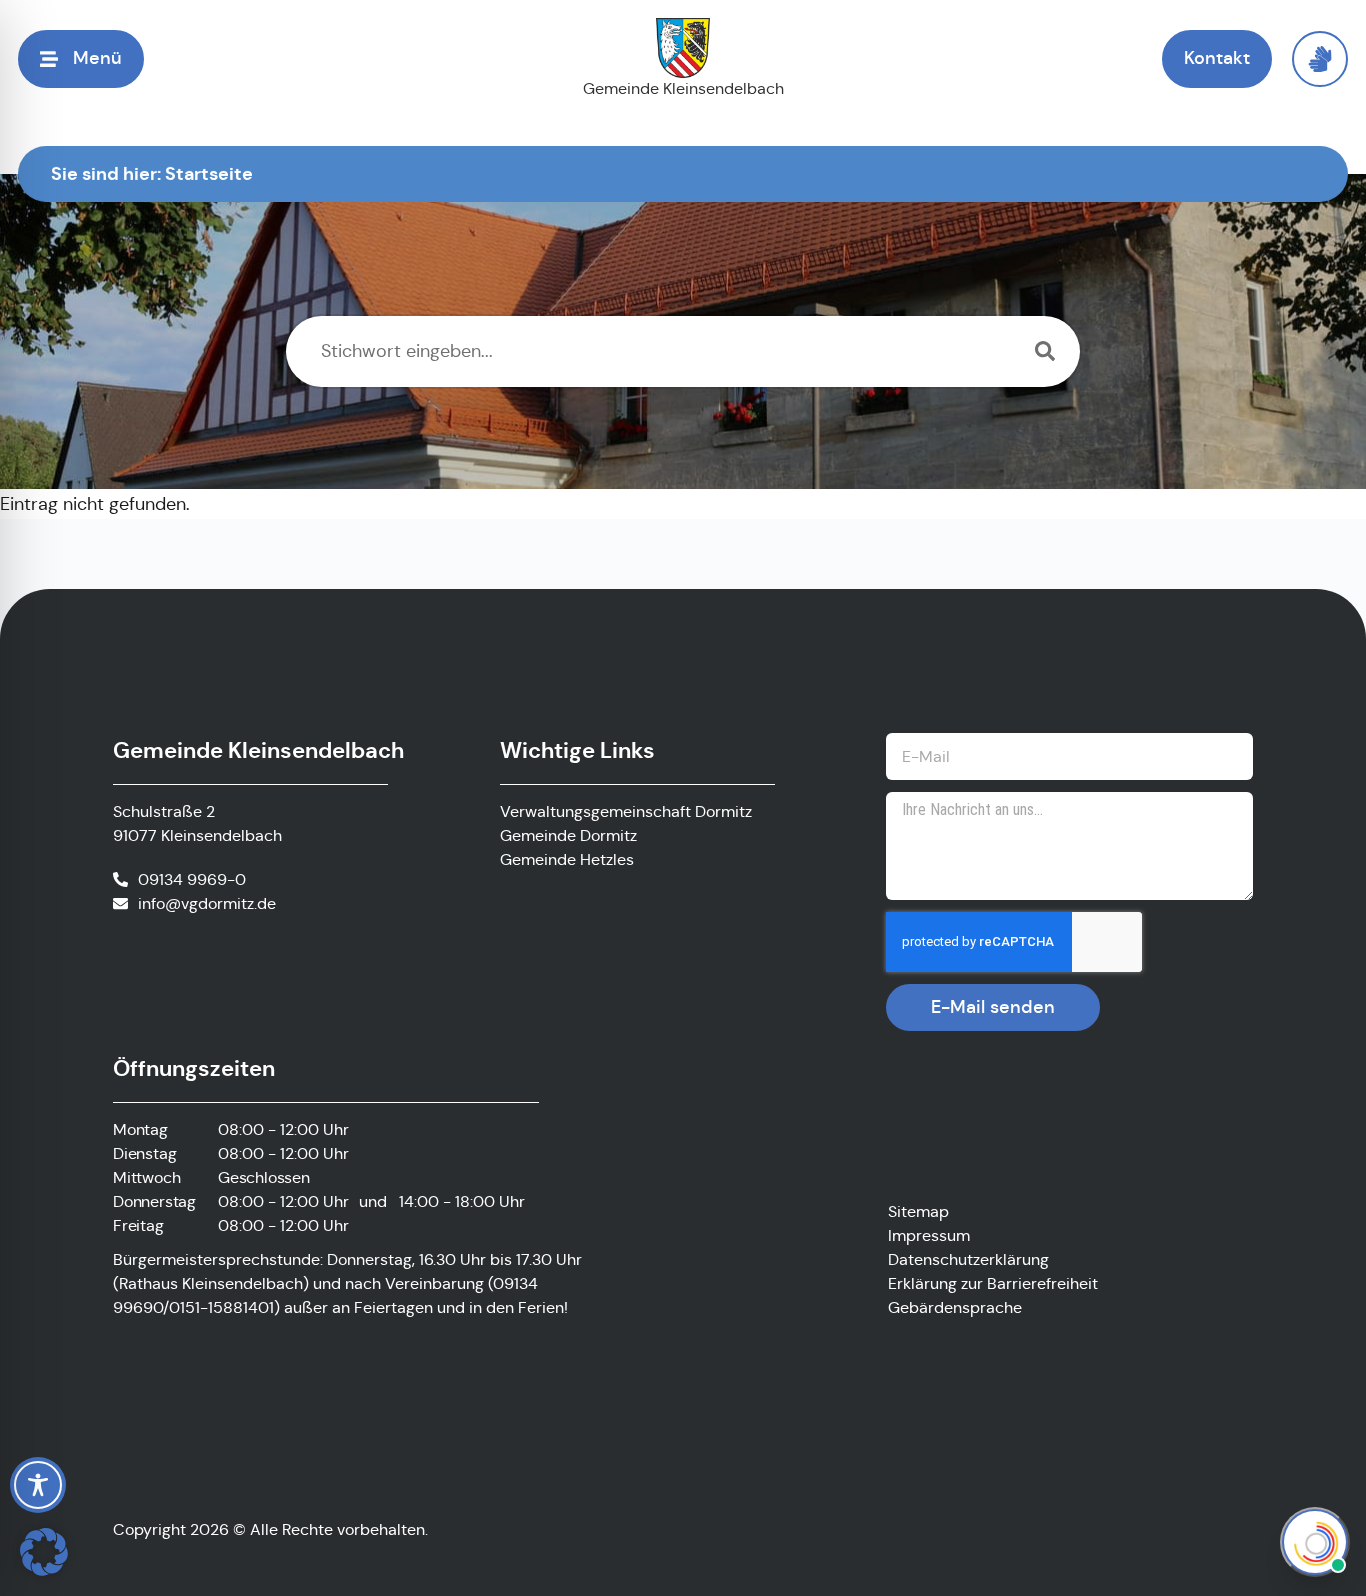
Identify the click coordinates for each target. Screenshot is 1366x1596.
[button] (44, 1552)
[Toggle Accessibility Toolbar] (38, 1485)
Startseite (209, 173)
